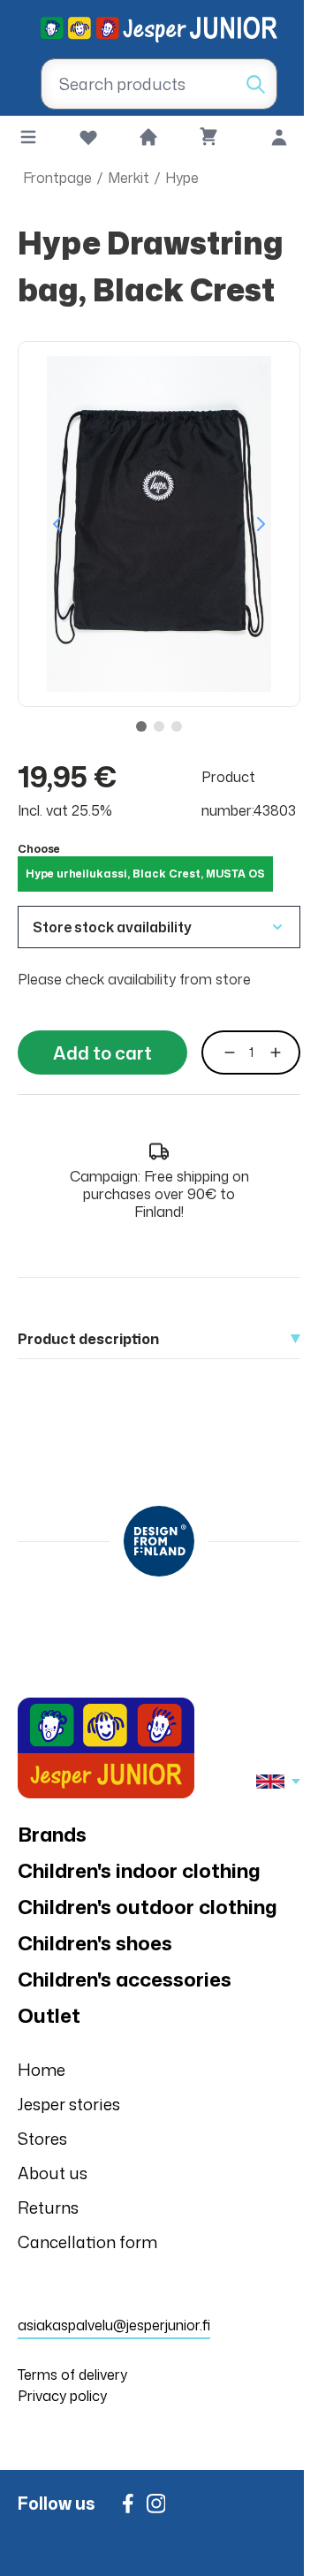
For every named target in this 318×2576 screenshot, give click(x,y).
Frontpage (57, 178)
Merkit (129, 178)
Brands (52, 1834)
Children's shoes (95, 1943)
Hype (182, 178)
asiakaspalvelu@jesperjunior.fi (114, 2325)
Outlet (49, 2015)
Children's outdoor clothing (148, 1907)
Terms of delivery (72, 2375)
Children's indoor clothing (139, 1870)
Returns (48, 2207)
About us (53, 2173)
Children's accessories (125, 1979)
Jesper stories (69, 2104)
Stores (42, 2139)
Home (42, 2070)
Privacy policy (62, 2396)
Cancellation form (87, 2242)
